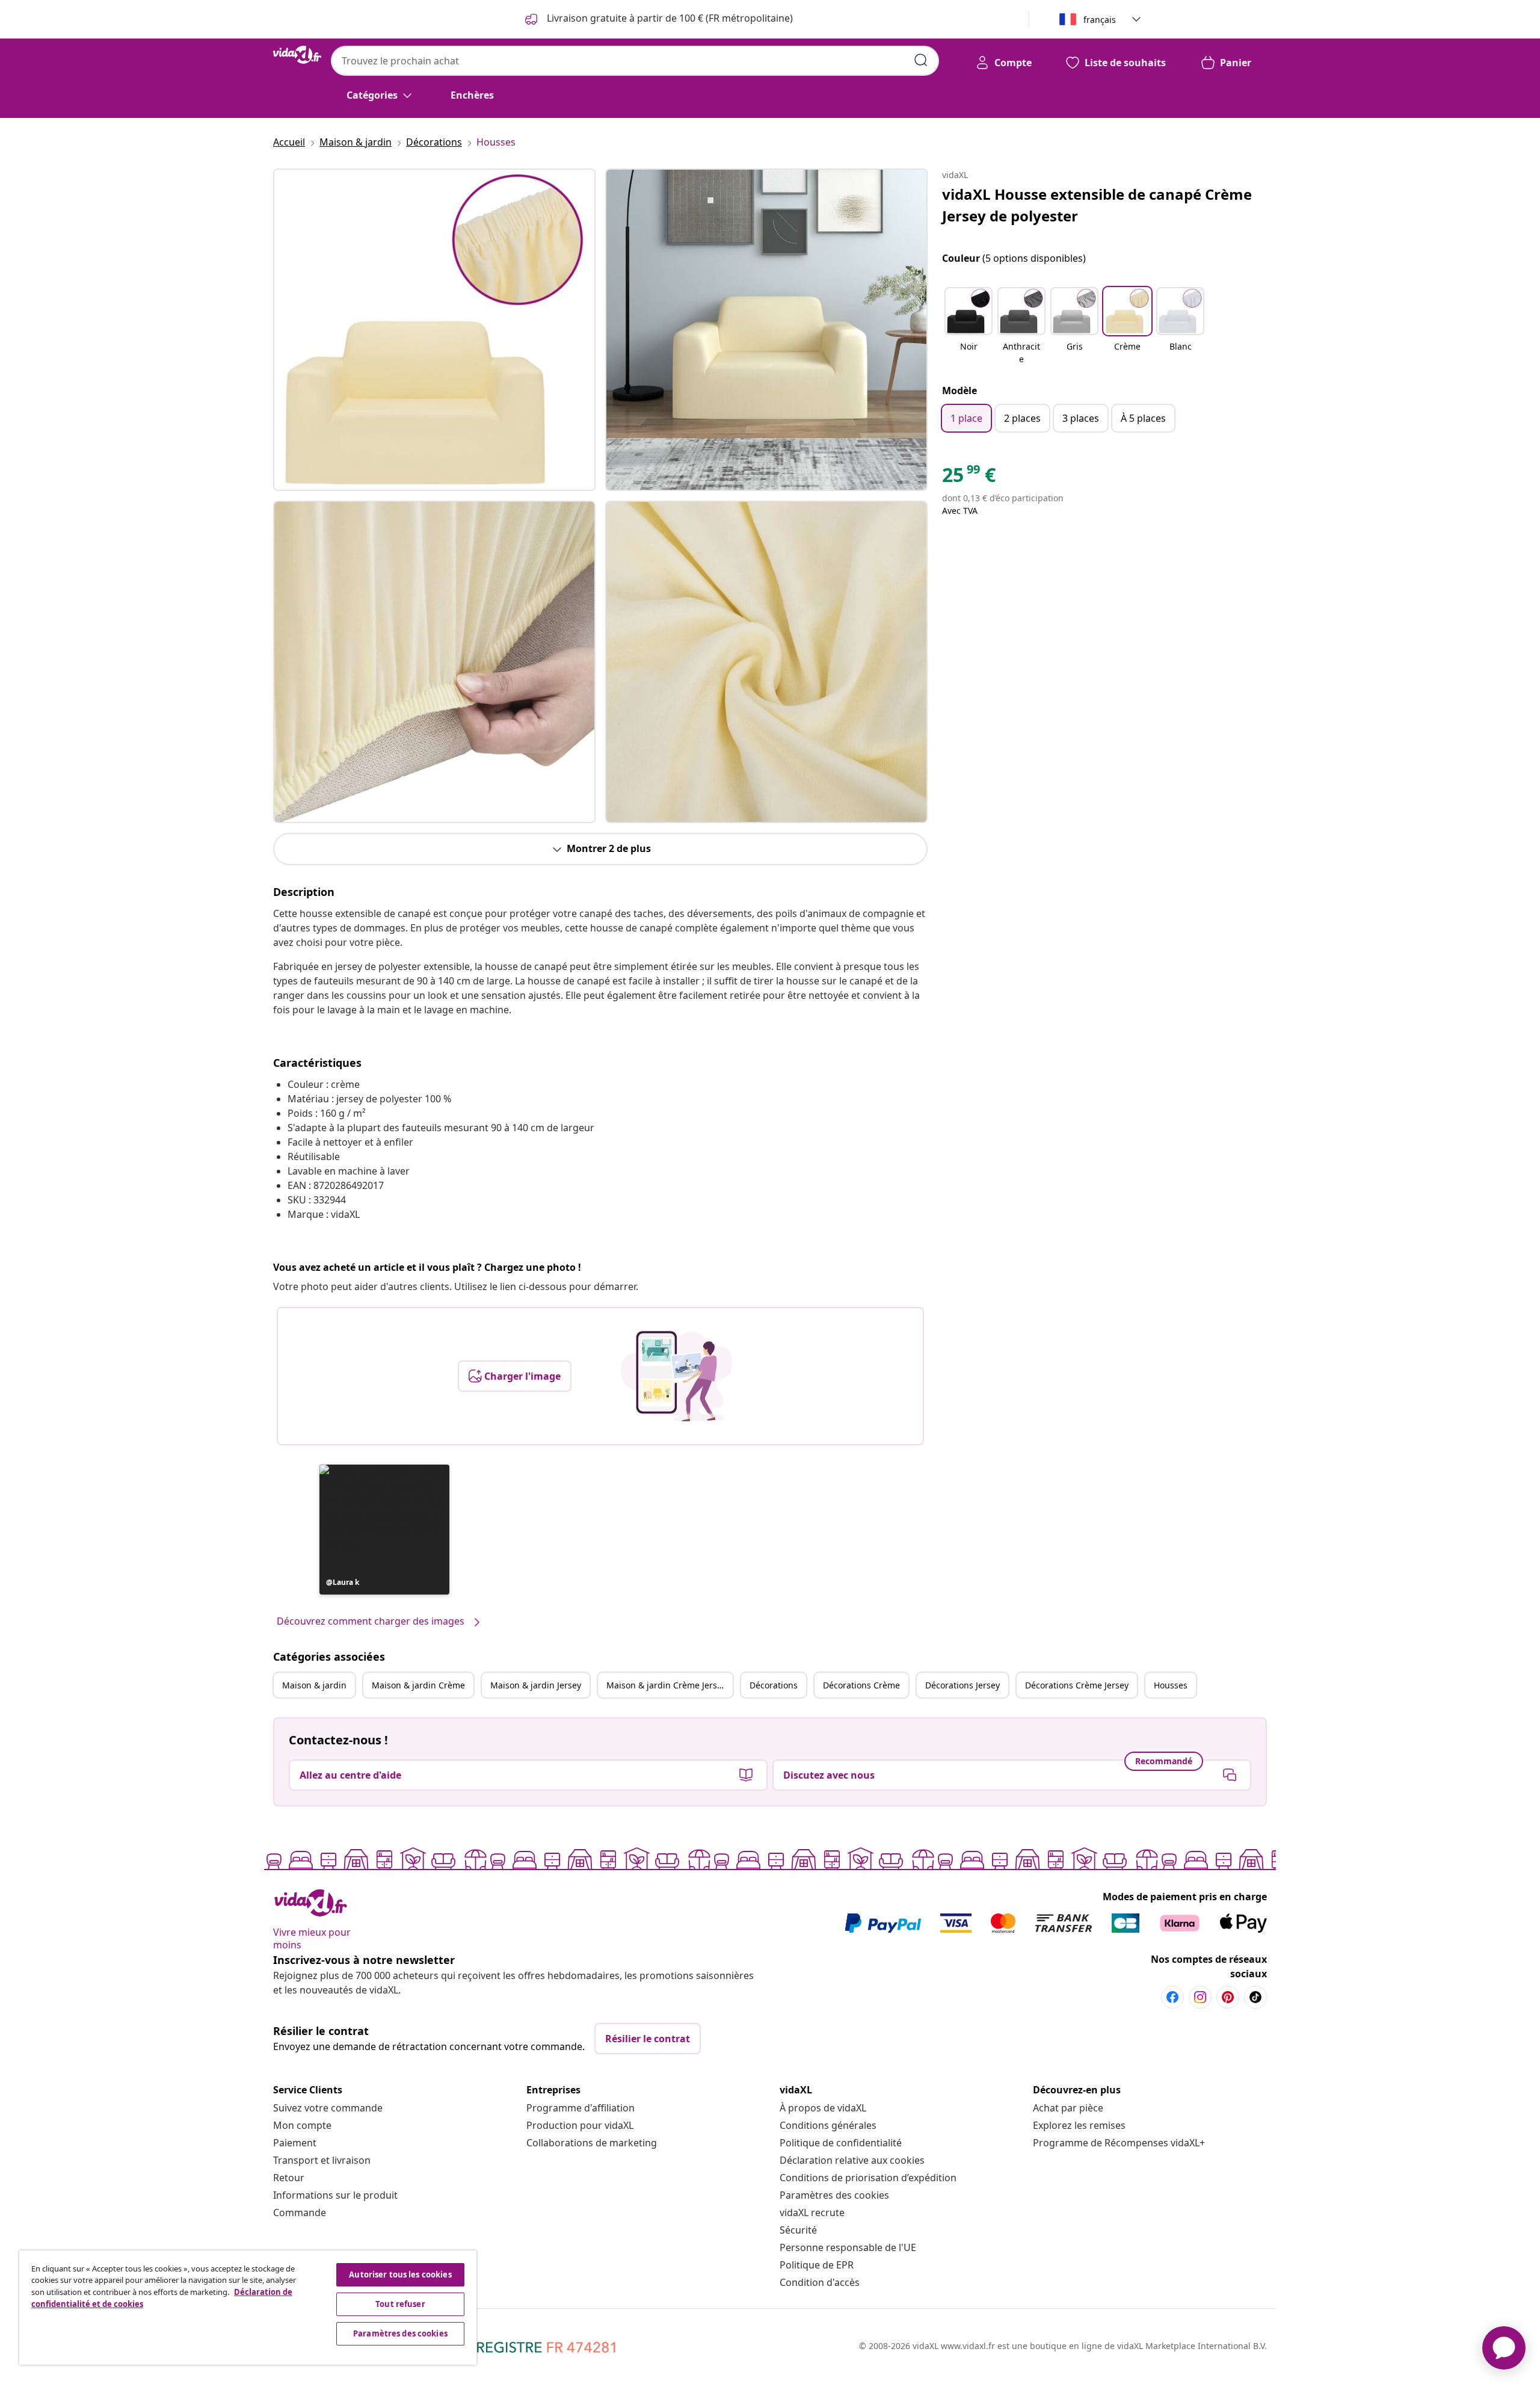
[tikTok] (1255, 1997)
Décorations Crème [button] (861, 1685)
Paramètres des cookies (834, 2195)
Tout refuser (400, 2304)
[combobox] (635, 61)
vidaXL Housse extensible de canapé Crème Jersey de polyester (1097, 205)
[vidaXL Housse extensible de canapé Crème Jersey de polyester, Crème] (434, 330)
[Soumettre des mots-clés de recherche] (921, 60)
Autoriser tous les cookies (400, 2274)
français (1100, 20)
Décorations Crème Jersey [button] (1077, 1685)
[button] (384, 1530)
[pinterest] (1228, 1997)
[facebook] (1172, 1997)
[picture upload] (676, 1376)
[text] (969, 478)
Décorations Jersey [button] (962, 1685)
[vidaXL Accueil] (297, 55)
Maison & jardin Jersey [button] (536, 1685)
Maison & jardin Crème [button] (418, 1685)
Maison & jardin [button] (314, 1685)
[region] (248, 2308)
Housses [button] (1171, 1685)
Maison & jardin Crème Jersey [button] (666, 1685)
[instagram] (1200, 1997)
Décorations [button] (774, 1685)
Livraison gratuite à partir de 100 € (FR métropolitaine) (669, 18)
